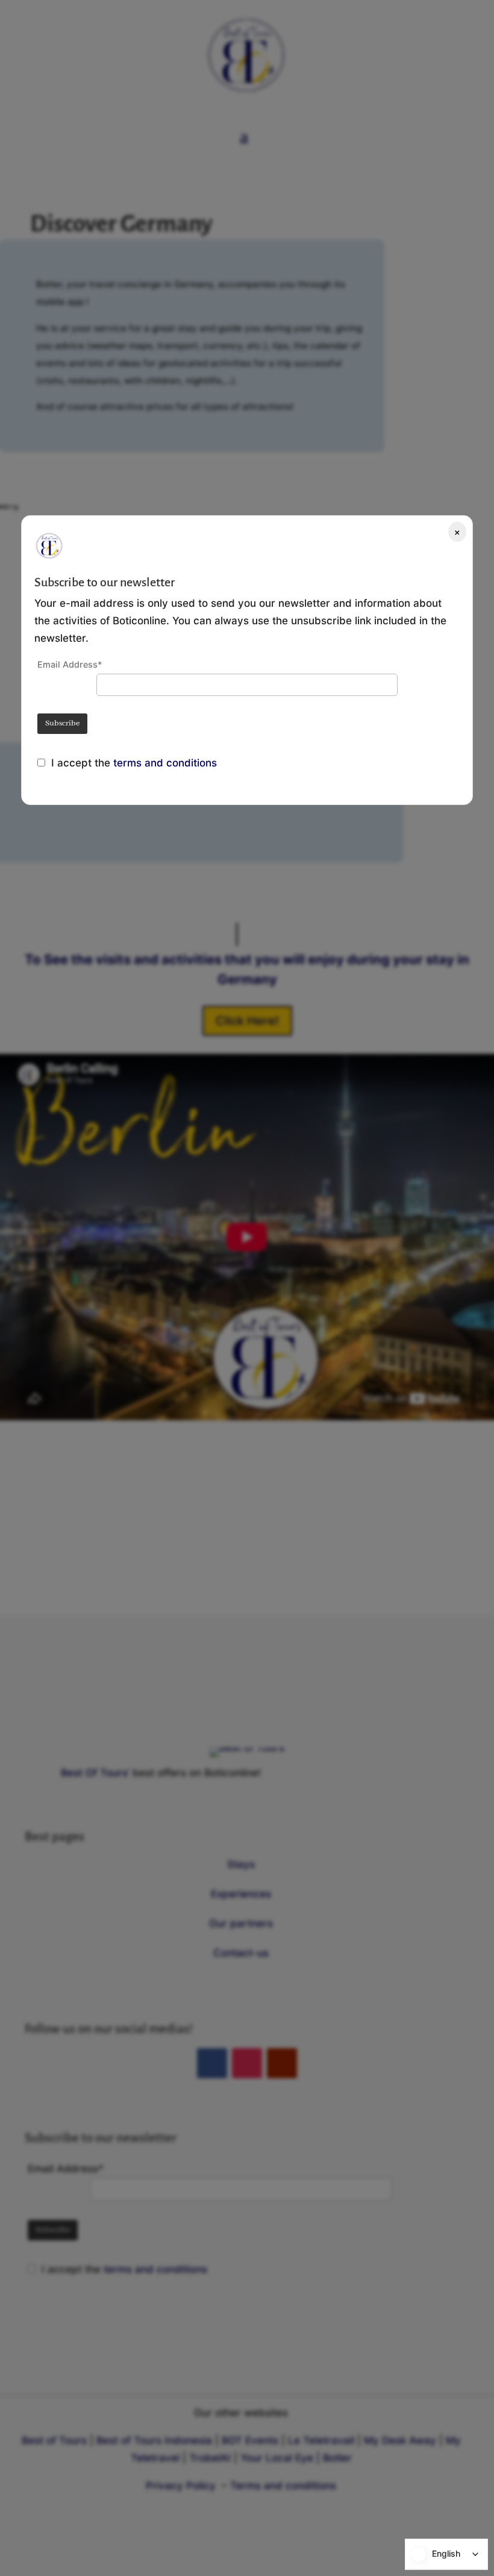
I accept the (82, 763)
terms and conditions (165, 763)
